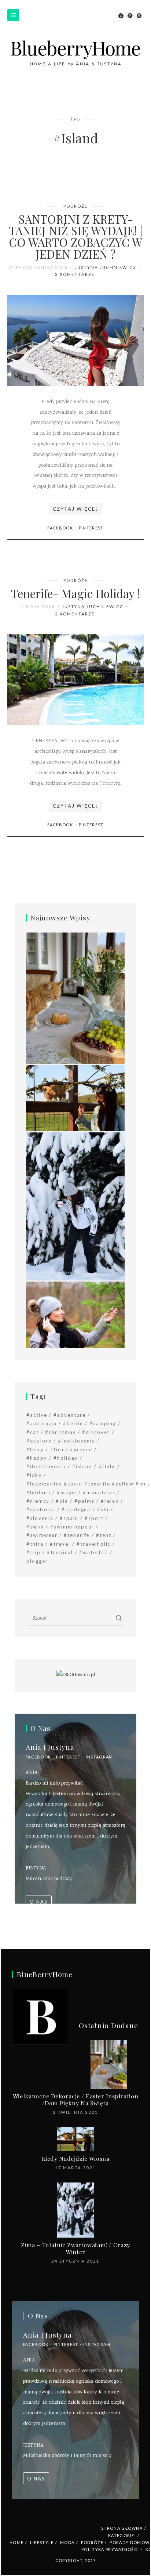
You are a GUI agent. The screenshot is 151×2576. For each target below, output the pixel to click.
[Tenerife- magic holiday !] (75, 680)
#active (37, 1415)
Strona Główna (122, 2528)
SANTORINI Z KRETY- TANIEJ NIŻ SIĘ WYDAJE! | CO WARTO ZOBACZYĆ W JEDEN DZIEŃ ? (76, 236)
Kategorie (121, 2535)
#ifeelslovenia (46, 1466)
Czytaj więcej (75, 509)
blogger (37, 1561)
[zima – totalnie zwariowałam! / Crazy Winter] (75, 1207)
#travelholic (93, 1544)
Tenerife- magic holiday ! (75, 593)
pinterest (69, 1757)
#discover (96, 1432)
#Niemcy (38, 1501)
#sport (94, 1518)
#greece (81, 1449)
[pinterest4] (130, 16)
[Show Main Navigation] (13, 15)
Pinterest (91, 528)
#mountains (99, 1492)
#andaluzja (42, 1423)
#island (82, 1466)
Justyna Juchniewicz (106, 267)
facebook (38, 1757)
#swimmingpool (72, 1527)
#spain (69, 1518)
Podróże (75, 206)
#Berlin (73, 1423)
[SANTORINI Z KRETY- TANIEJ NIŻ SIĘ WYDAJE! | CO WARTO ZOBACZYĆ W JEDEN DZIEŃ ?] (75, 340)
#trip (34, 1552)
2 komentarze (75, 614)
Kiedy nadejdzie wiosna (76, 2158)
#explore (39, 1441)
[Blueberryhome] (75, 53)
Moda (67, 2542)
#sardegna (76, 1509)
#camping (103, 1423)
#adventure (70, 1415)
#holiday (66, 1458)
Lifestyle (42, 2542)
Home (16, 2542)
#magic (67, 1492)
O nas (39, 1902)
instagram (100, 1757)
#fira (57, 1449)
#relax (110, 1501)
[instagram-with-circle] (139, 16)
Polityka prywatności (110, 2549)
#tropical (60, 1552)
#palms (84, 1501)
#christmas (60, 1432)
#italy (107, 1466)
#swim (35, 1527)
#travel (60, 1544)
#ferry (35, 1449)
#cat (33, 1432)
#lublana (38, 1492)
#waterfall (94, 1552)
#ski (103, 1509)
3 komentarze (75, 274)
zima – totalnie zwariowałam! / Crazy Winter (75, 2248)
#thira (35, 1544)
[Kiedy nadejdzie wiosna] (75, 1099)
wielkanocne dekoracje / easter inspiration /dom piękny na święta (75, 2099)
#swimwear (42, 1535)
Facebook (61, 528)
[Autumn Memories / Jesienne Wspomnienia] (75, 1315)
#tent (104, 1535)
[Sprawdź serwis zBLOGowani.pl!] (75, 1675)
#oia (62, 1501)
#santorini (41, 1509)
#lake (34, 1475)
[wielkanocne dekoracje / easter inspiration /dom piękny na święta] (75, 999)
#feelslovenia (77, 1441)
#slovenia (40, 1518)
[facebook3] (121, 16)
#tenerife (77, 1535)
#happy (37, 1458)
